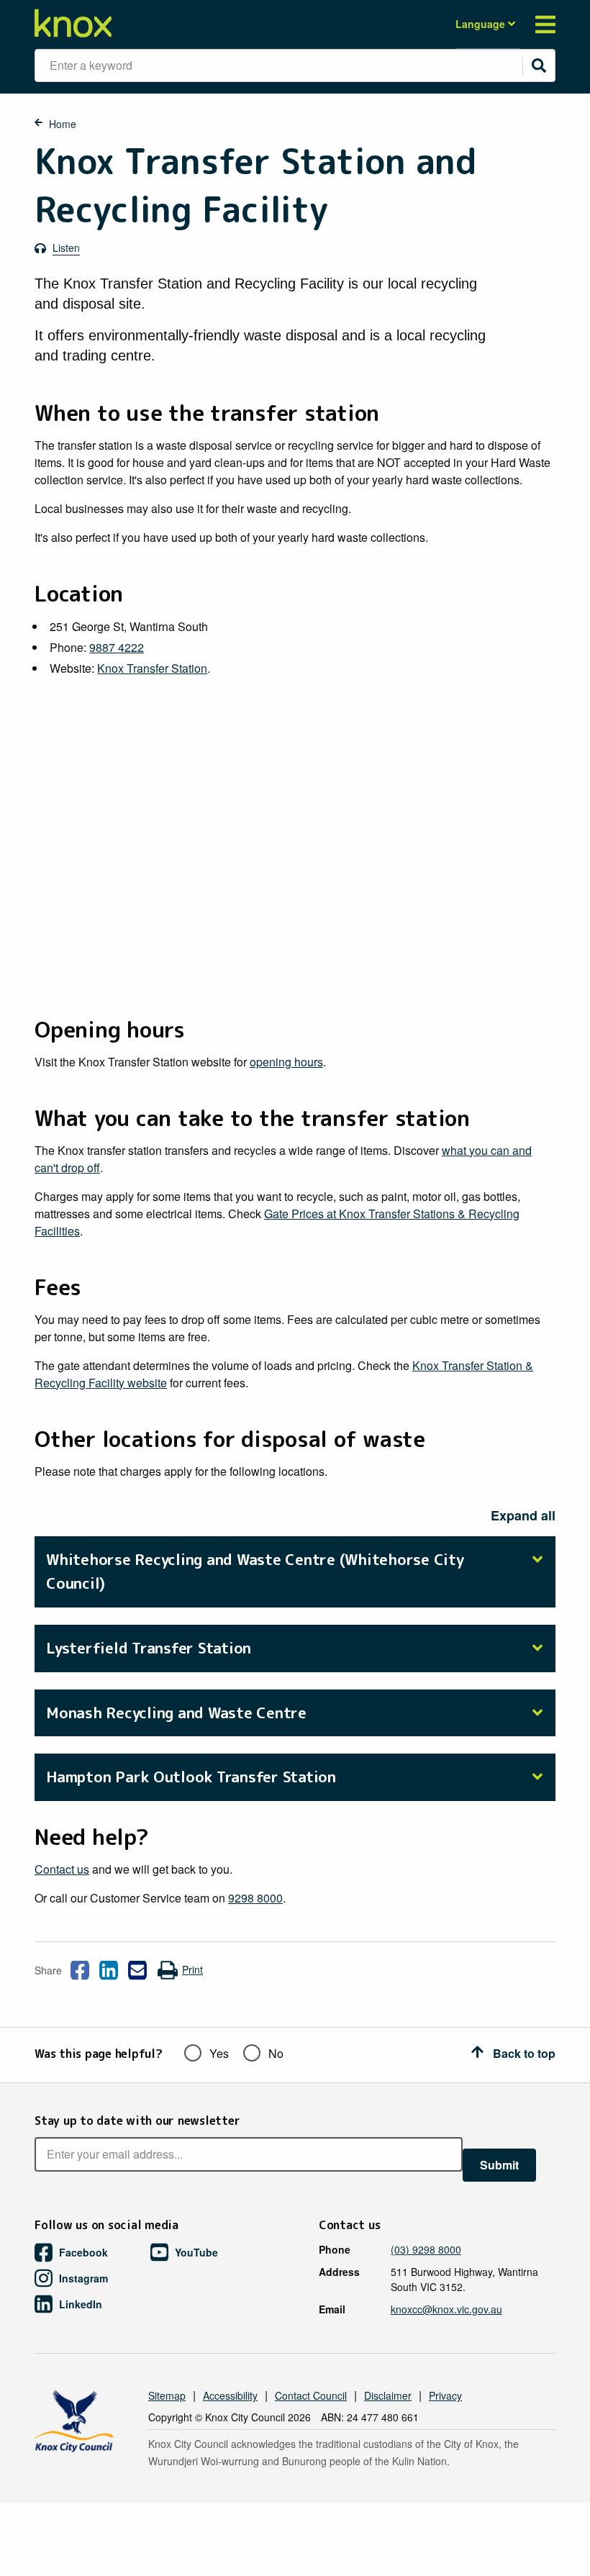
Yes (219, 2053)
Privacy (445, 2395)
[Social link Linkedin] (109, 1970)
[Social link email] (137, 1970)
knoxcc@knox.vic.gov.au (446, 2309)
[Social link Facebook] (80, 1970)
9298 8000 (255, 1898)
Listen (66, 248)
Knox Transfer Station (152, 668)
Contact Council (311, 2395)
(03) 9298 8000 (426, 2249)
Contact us (62, 1869)
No (276, 2053)
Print (192, 1969)
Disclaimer (388, 2395)
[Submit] (539, 65)
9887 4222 (117, 647)
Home (63, 124)
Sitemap (167, 2395)
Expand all (523, 1515)
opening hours (286, 1062)
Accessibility (230, 2395)
